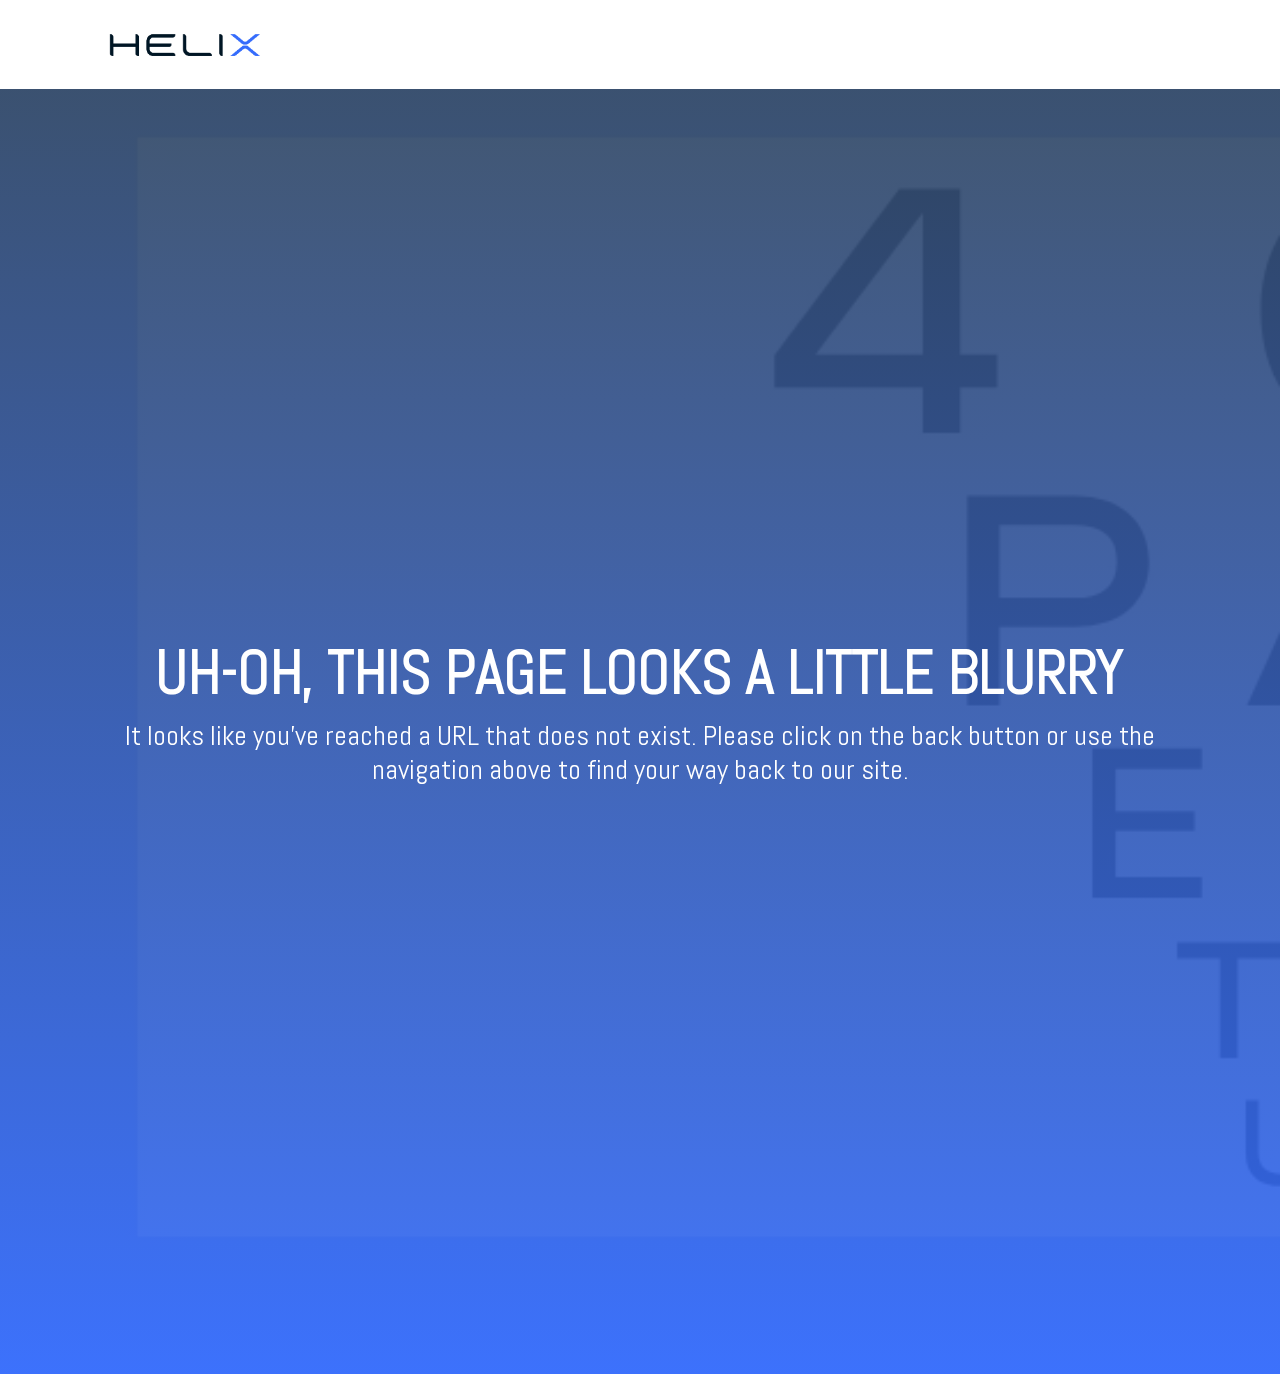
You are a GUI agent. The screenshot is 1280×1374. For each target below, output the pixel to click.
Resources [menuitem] (1154, 44)
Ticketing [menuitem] (1070, 44)
